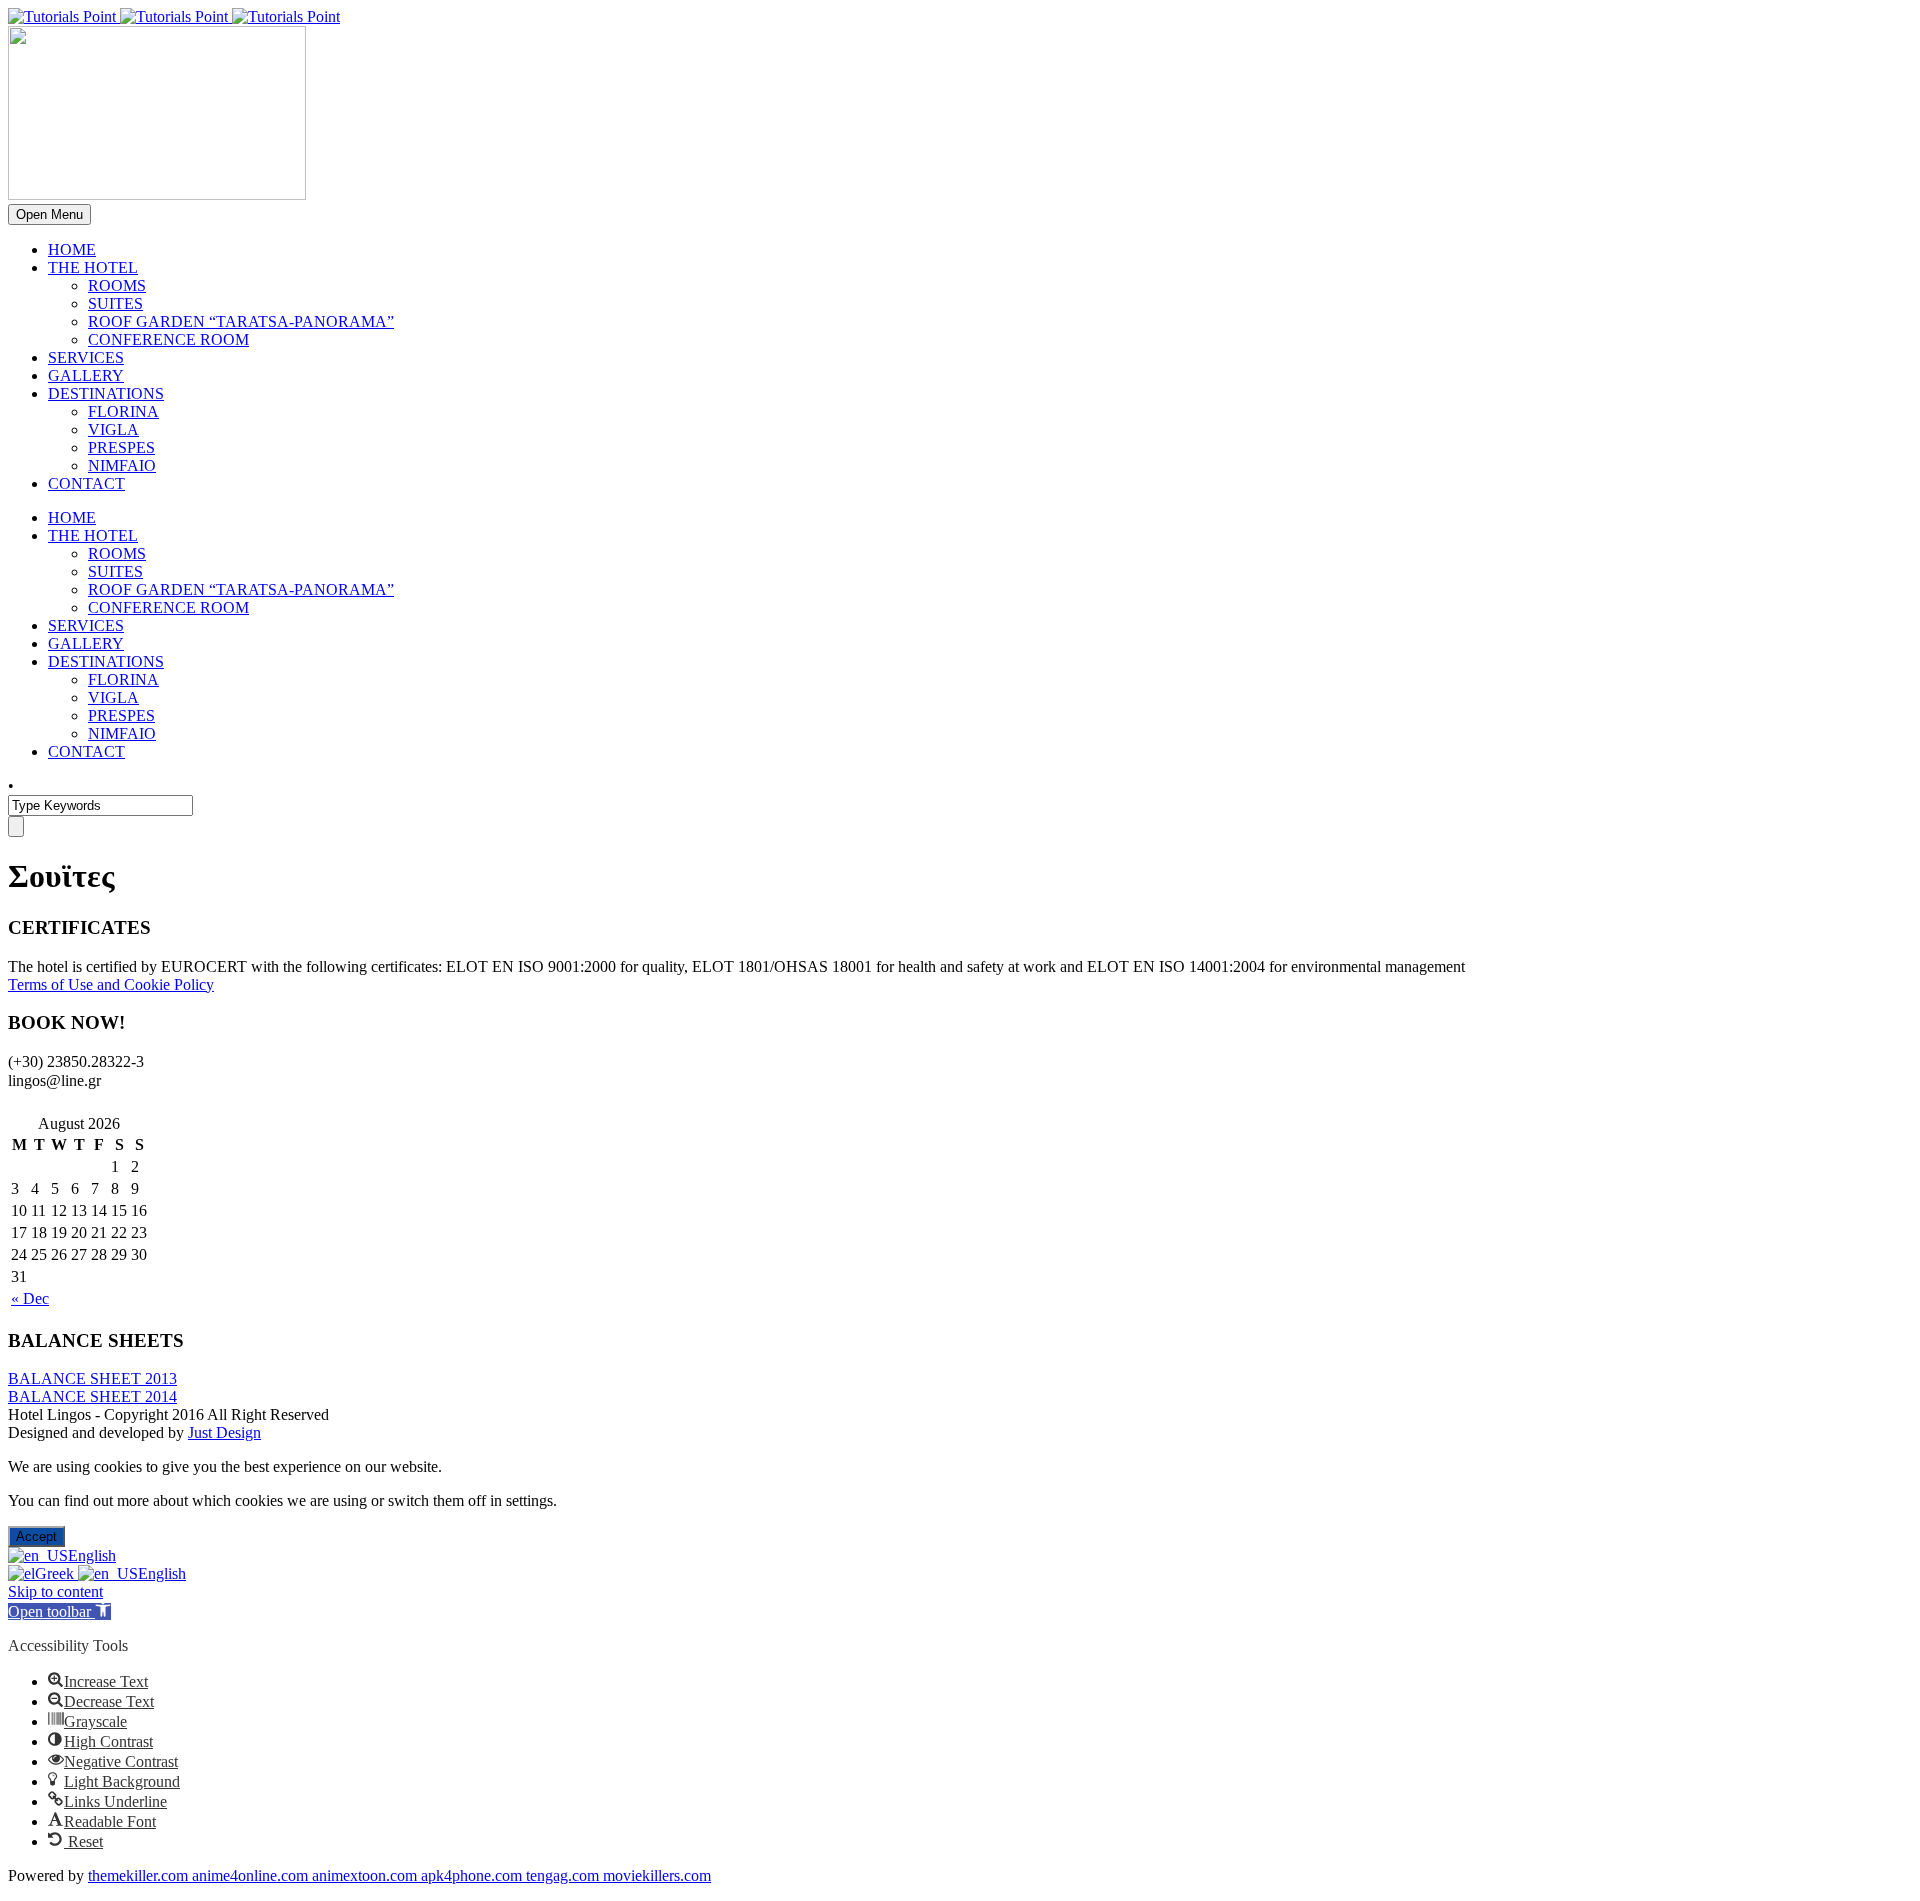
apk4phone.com (473, 1875)
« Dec (30, 1298)
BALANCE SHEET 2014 (92, 1396)
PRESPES (121, 447)
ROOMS (117, 285)
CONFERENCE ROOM (168, 339)
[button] (59, 1611)
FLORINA (123, 411)
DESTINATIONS (106, 393)
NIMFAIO (122, 465)
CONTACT (86, 483)
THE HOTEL (93, 267)
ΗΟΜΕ (72, 249)
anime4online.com (252, 1875)
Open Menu (49, 214)
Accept (36, 1536)
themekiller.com (140, 1875)
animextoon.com (366, 1875)
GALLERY (86, 375)
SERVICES (86, 357)
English (92, 1555)
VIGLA (113, 429)
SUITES (115, 303)
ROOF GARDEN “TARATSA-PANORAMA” (241, 321)
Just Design (224, 1432)
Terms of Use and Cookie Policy (111, 984)
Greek (56, 1573)
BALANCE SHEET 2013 (92, 1378)
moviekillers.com (657, 1875)
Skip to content (55, 1591)
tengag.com (564, 1875)
